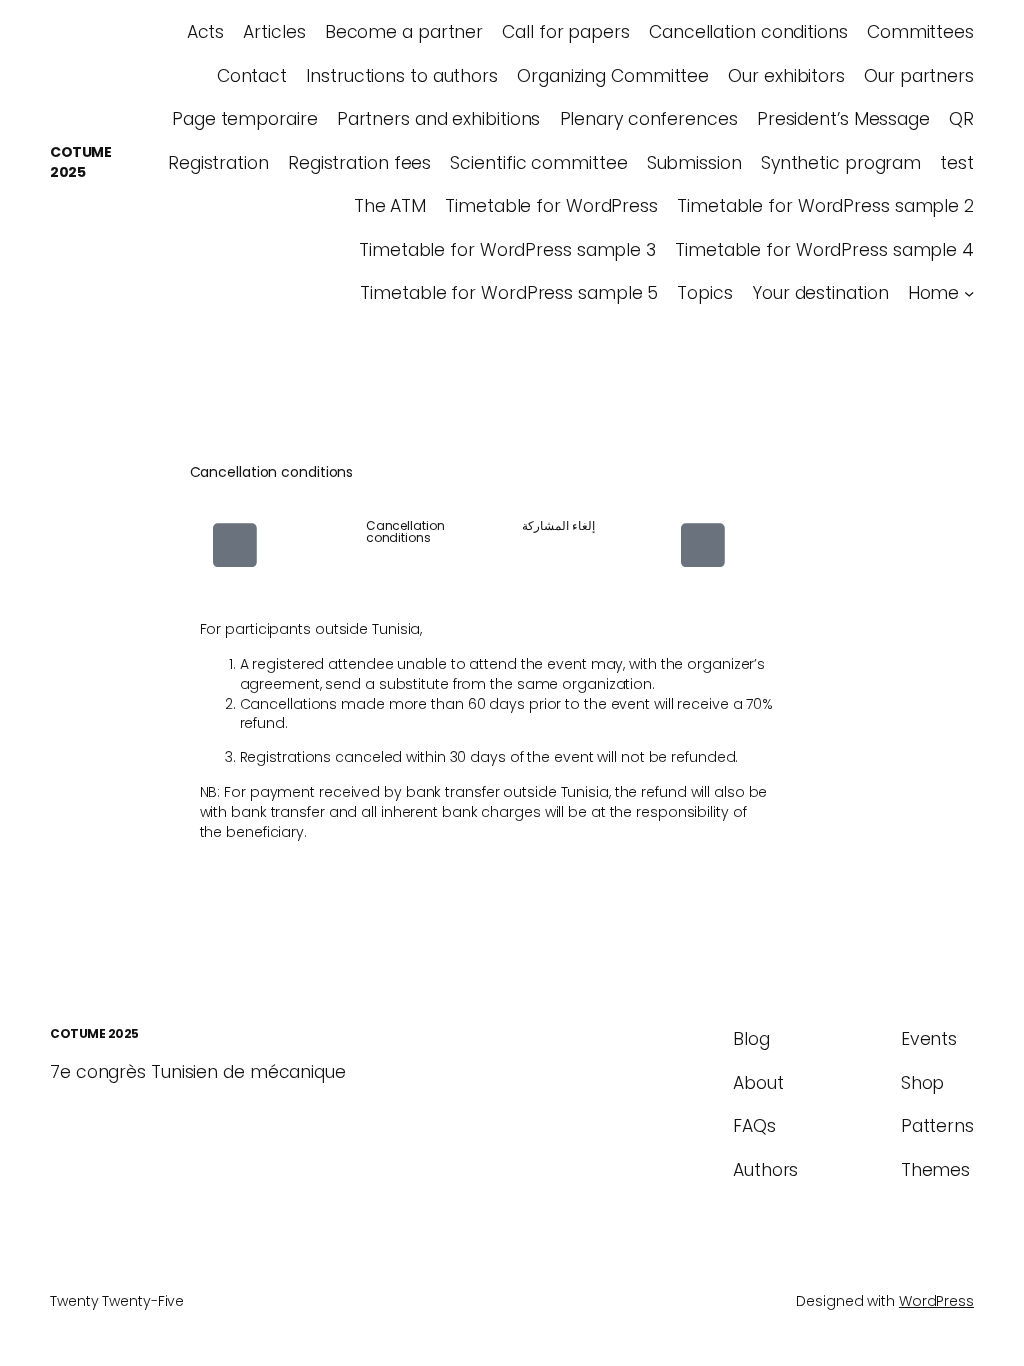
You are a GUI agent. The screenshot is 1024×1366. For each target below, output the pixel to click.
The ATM (390, 206)
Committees (920, 32)
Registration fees (359, 163)
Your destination (820, 293)
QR (961, 119)
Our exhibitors (786, 76)
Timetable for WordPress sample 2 (825, 206)
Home (934, 293)
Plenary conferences (649, 119)
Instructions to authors (402, 76)
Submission (694, 163)
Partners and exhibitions (439, 119)
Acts (206, 32)
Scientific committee (538, 163)
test (957, 163)
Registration (218, 163)
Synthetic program (841, 163)
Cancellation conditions (748, 32)
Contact (252, 76)
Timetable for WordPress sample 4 (824, 250)
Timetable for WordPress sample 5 (509, 293)
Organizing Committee (613, 76)
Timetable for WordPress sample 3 (507, 250)
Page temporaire (245, 119)
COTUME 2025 (80, 162)
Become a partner (404, 32)
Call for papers (566, 32)
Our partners (919, 76)
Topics (704, 293)
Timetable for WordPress (551, 206)
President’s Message (843, 119)
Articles (274, 32)
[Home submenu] (969, 293)
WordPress (936, 1301)
